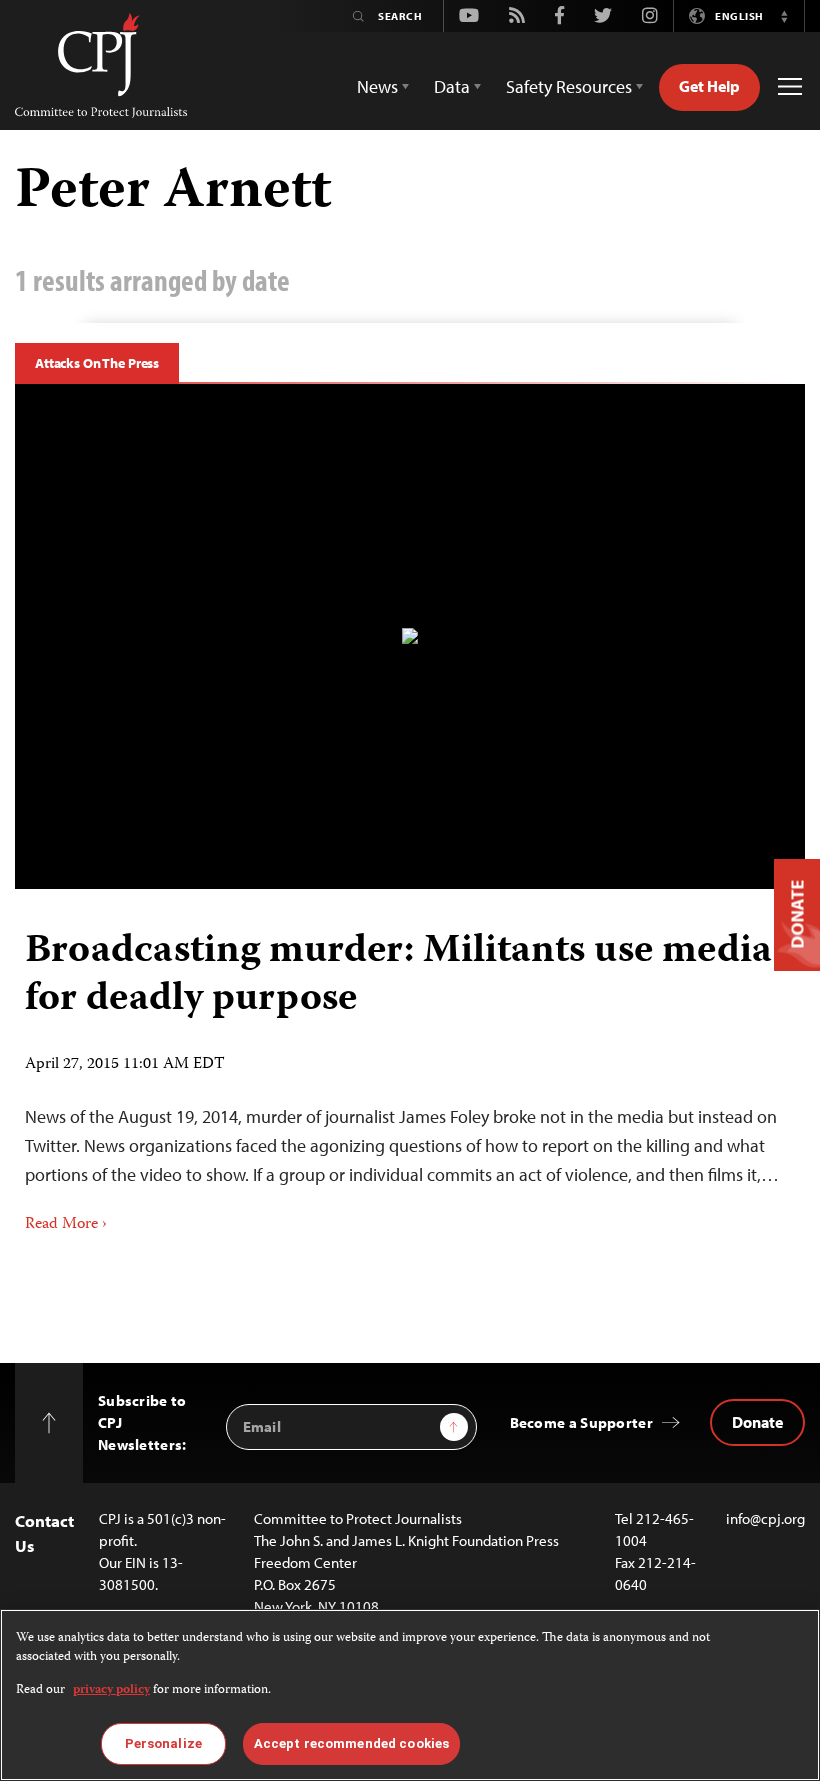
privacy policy (111, 1690)
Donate (757, 1422)
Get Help (709, 86)
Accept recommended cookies (351, 1743)
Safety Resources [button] (569, 86)
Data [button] (452, 86)
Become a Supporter (581, 1422)
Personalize (163, 1743)
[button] (784, 16)
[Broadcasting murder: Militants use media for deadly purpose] (410, 636)
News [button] (377, 86)
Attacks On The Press (97, 363)
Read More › (66, 1225)
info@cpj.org (765, 1518)
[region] (410, 1695)
